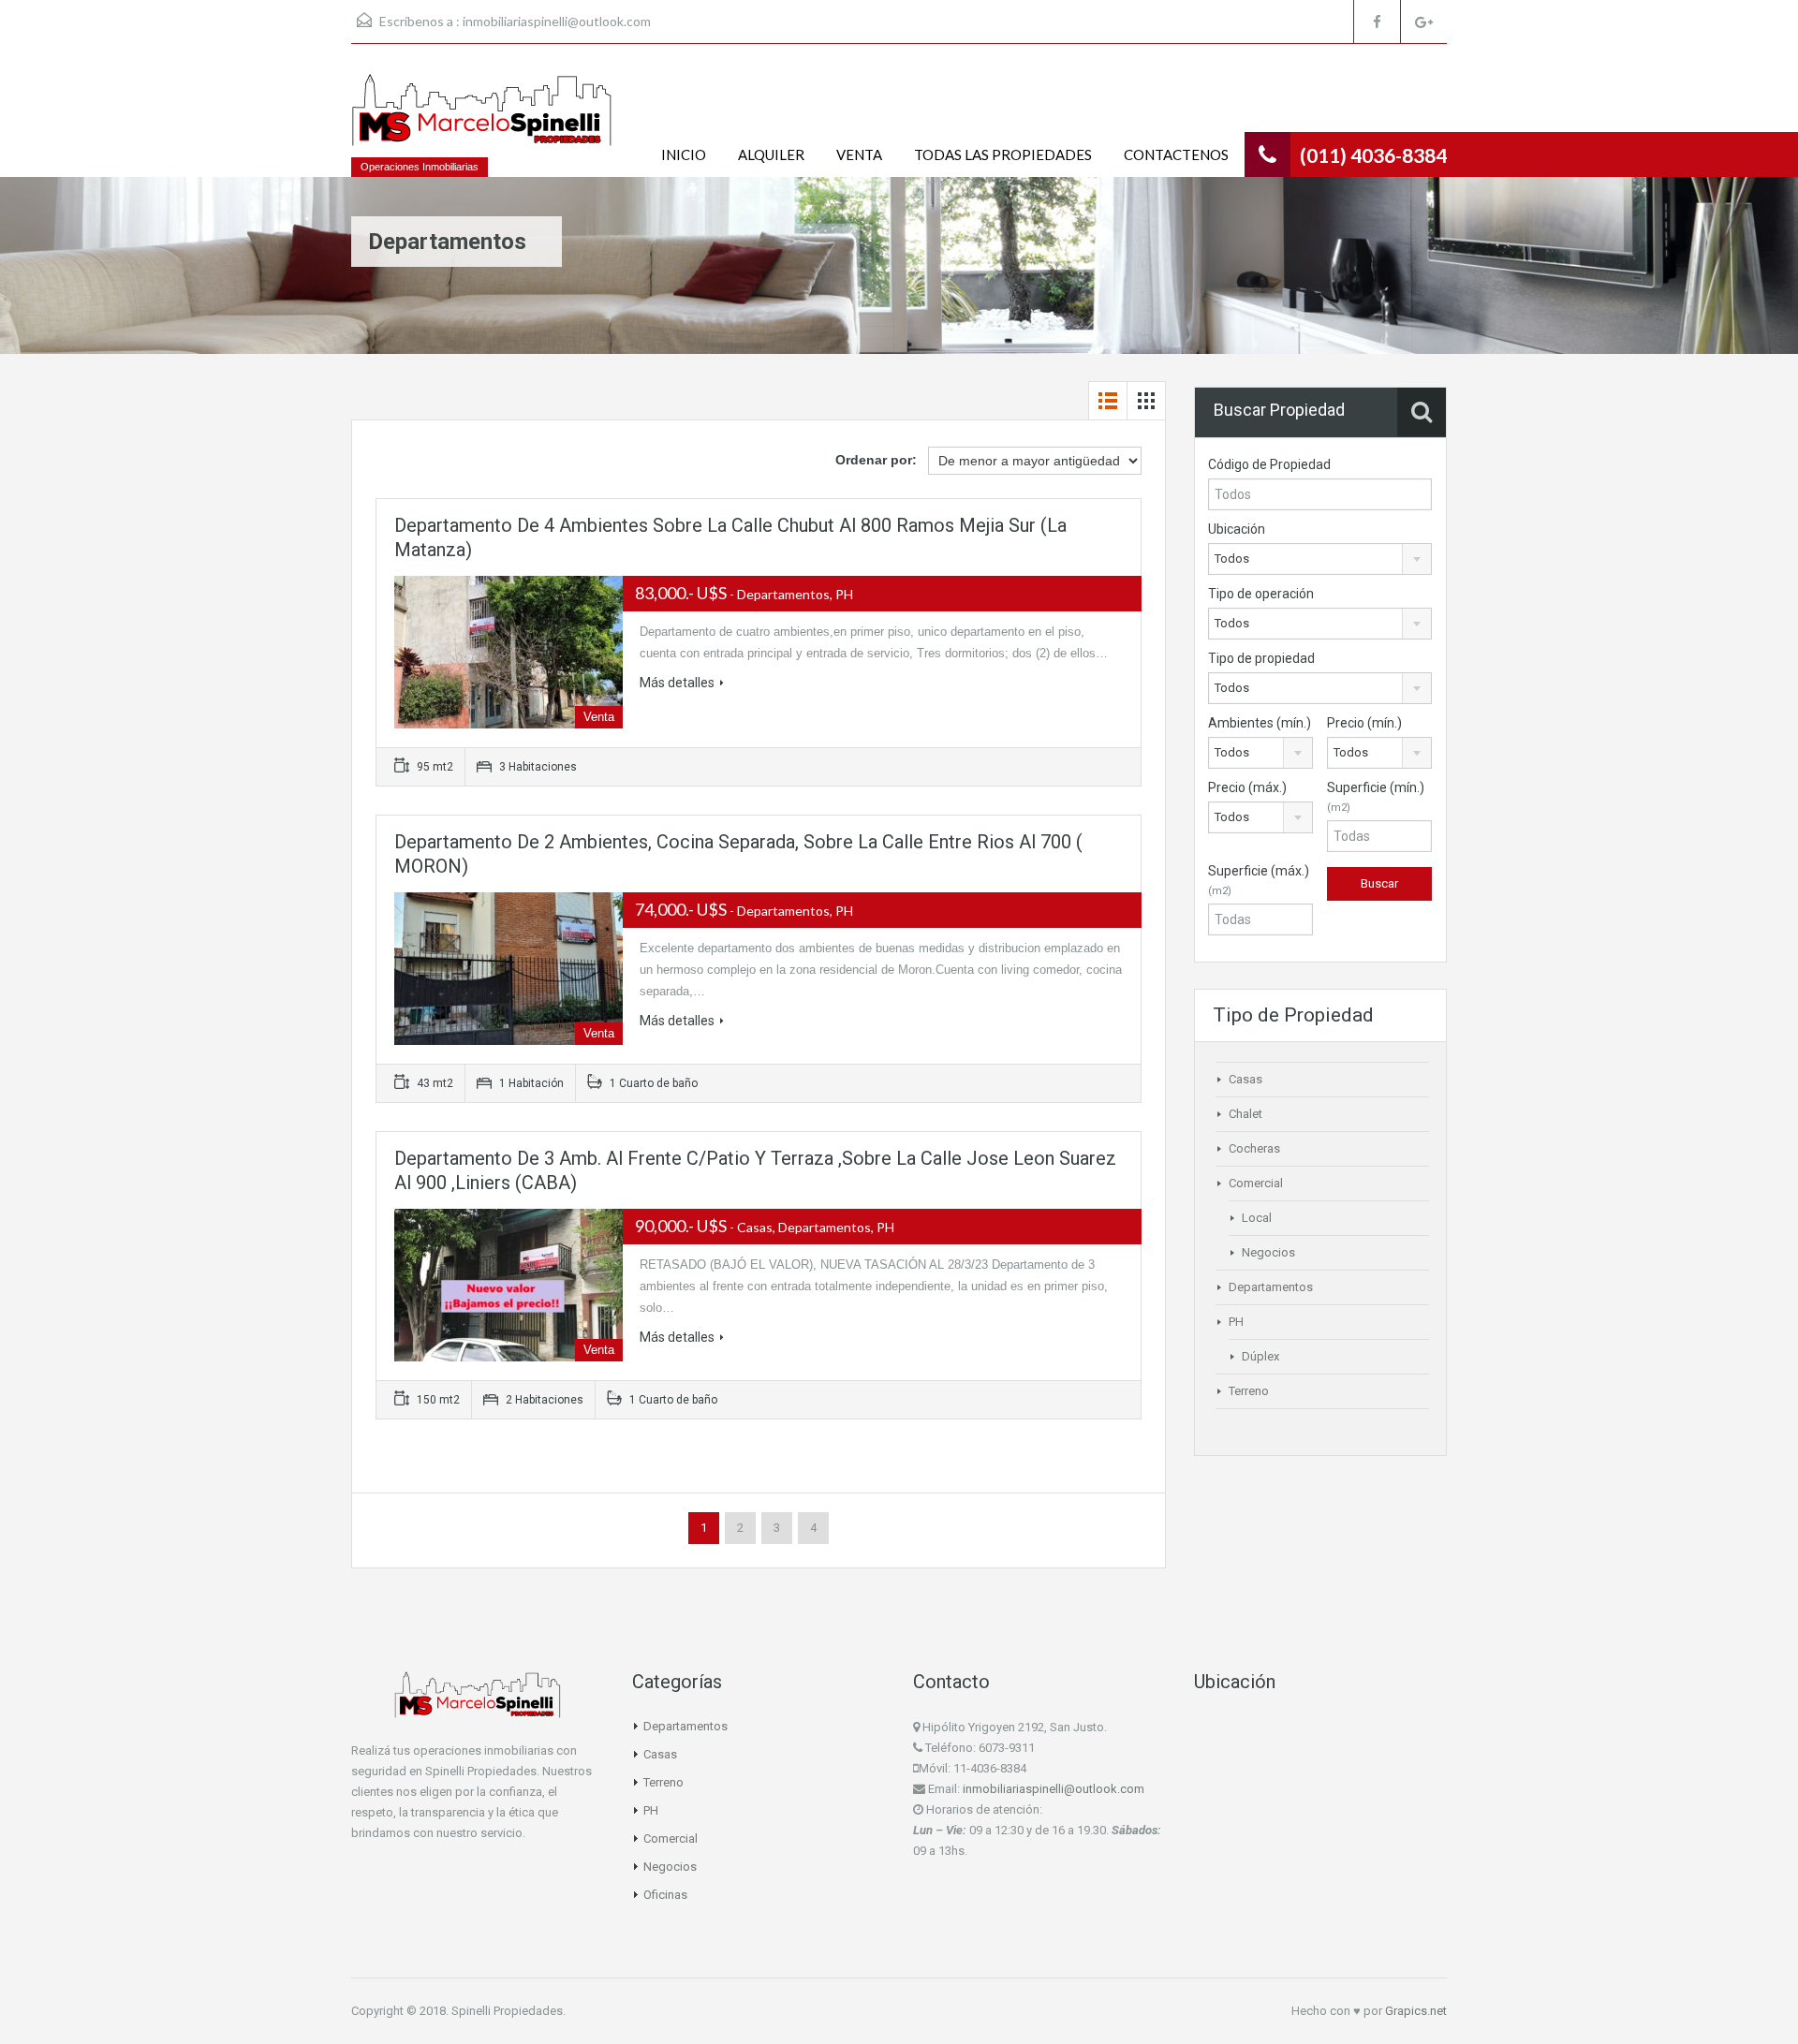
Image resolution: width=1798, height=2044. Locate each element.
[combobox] (1320, 559)
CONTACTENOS (1176, 154)
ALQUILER (771, 154)
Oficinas (665, 1895)
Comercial (1256, 1183)
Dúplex (1260, 1356)
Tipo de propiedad (1261, 658)
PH (1236, 1322)
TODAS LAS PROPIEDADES (1003, 154)
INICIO (684, 154)
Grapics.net (1416, 2011)
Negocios (1268, 1252)
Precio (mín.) (1364, 723)
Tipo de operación (1261, 594)
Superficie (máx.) (1259, 880)
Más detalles (677, 683)
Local (1257, 1218)
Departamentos (1271, 1287)
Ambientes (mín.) (1260, 723)
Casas (1245, 1079)
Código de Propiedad (1269, 464)
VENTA (859, 154)
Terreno (1249, 1391)
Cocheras (1254, 1148)
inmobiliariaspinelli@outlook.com (557, 21)
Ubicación (1237, 529)
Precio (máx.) (1247, 787)
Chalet (1245, 1114)
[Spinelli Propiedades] (482, 119)
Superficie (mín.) (1376, 797)
